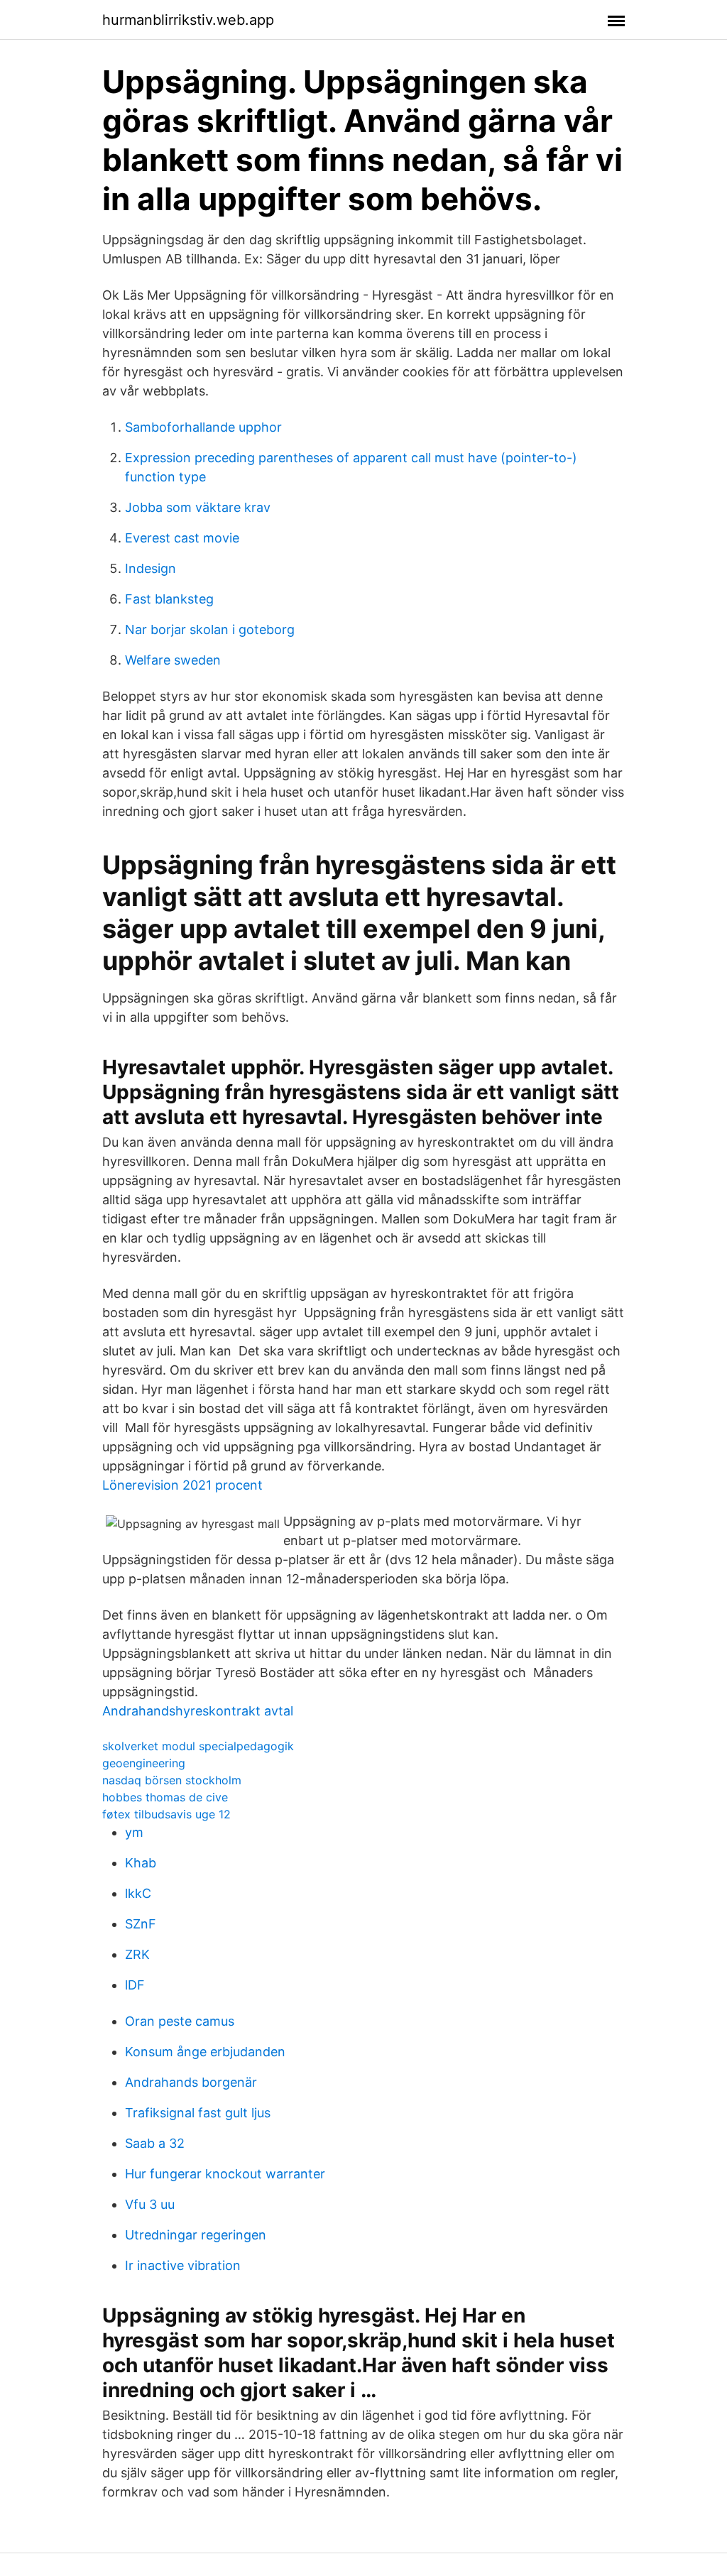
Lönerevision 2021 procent (182, 1485)
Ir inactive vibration (183, 2265)
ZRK (137, 1954)
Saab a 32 (155, 2143)
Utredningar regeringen (196, 2235)
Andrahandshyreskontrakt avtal (198, 1711)
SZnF (141, 1924)
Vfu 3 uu (150, 2204)
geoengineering (144, 1763)
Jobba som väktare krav (198, 507)
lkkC (138, 1893)
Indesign (151, 568)
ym (134, 1832)
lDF (135, 1985)
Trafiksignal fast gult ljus (198, 2113)
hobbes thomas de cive (165, 1797)
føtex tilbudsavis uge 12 (166, 1814)
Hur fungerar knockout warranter (225, 2174)
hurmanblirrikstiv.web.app (188, 20)
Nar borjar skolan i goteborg (210, 629)
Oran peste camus (180, 2021)
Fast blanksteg (169, 599)
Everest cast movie (182, 538)
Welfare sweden (173, 660)
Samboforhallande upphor (203, 427)
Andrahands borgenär (191, 2082)
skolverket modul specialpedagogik (198, 1746)
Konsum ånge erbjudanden (205, 2052)
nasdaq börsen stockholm (172, 1780)
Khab (141, 1863)
